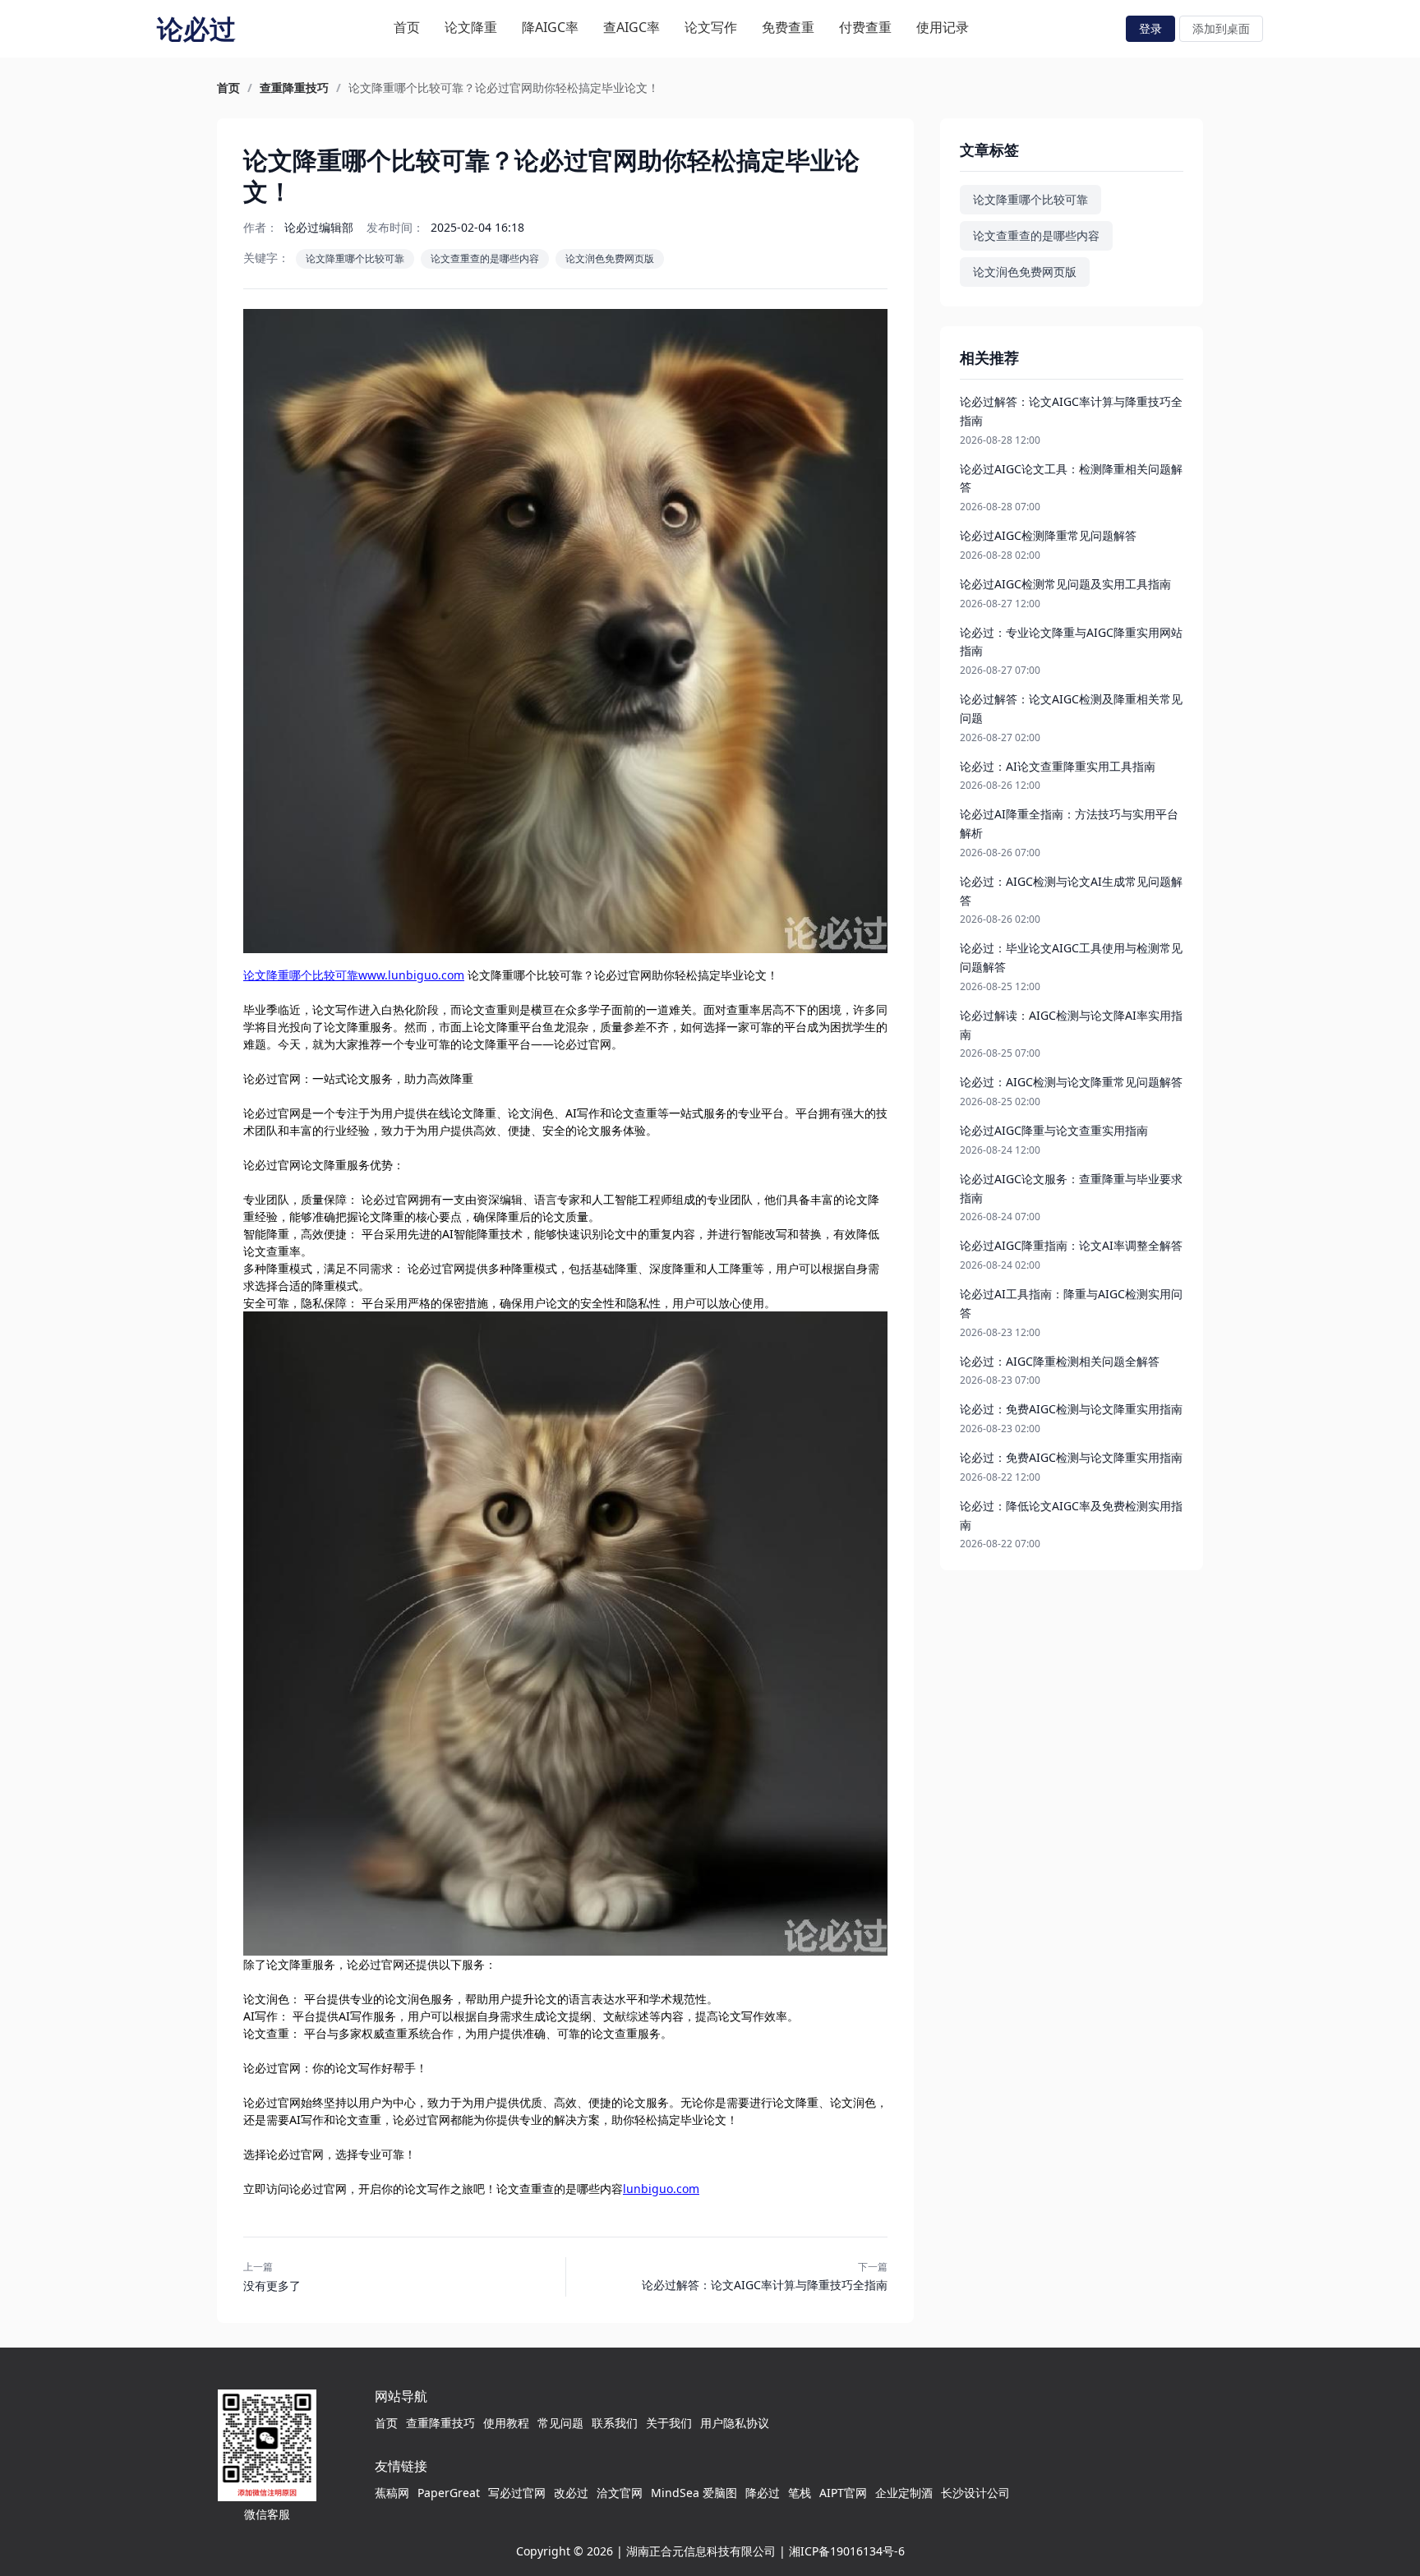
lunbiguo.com (661, 2189)
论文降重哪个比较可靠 (355, 258)
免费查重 (788, 27)
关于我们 (669, 2423)
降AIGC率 (550, 27)
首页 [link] (228, 88)
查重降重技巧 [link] (294, 88)
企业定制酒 (904, 2493)
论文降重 (471, 27)
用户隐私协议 (735, 2423)
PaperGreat (449, 2493)
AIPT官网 (843, 2493)
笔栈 (800, 2493)
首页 (407, 27)
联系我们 (615, 2423)
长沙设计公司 (975, 2493)
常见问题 (560, 2423)
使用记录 (943, 27)
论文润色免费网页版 (610, 258)
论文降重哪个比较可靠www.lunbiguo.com (354, 975)
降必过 (763, 2493)
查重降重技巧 (440, 2423)
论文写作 (711, 27)
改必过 (571, 2493)
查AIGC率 (632, 27)
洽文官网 (620, 2493)
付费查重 (865, 27)
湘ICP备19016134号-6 (847, 2551)
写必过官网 (517, 2493)
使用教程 (506, 2423)
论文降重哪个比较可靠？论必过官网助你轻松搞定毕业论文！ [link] (504, 88)
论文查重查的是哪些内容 (485, 258)
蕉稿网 (392, 2493)
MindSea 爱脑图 (694, 2493)
